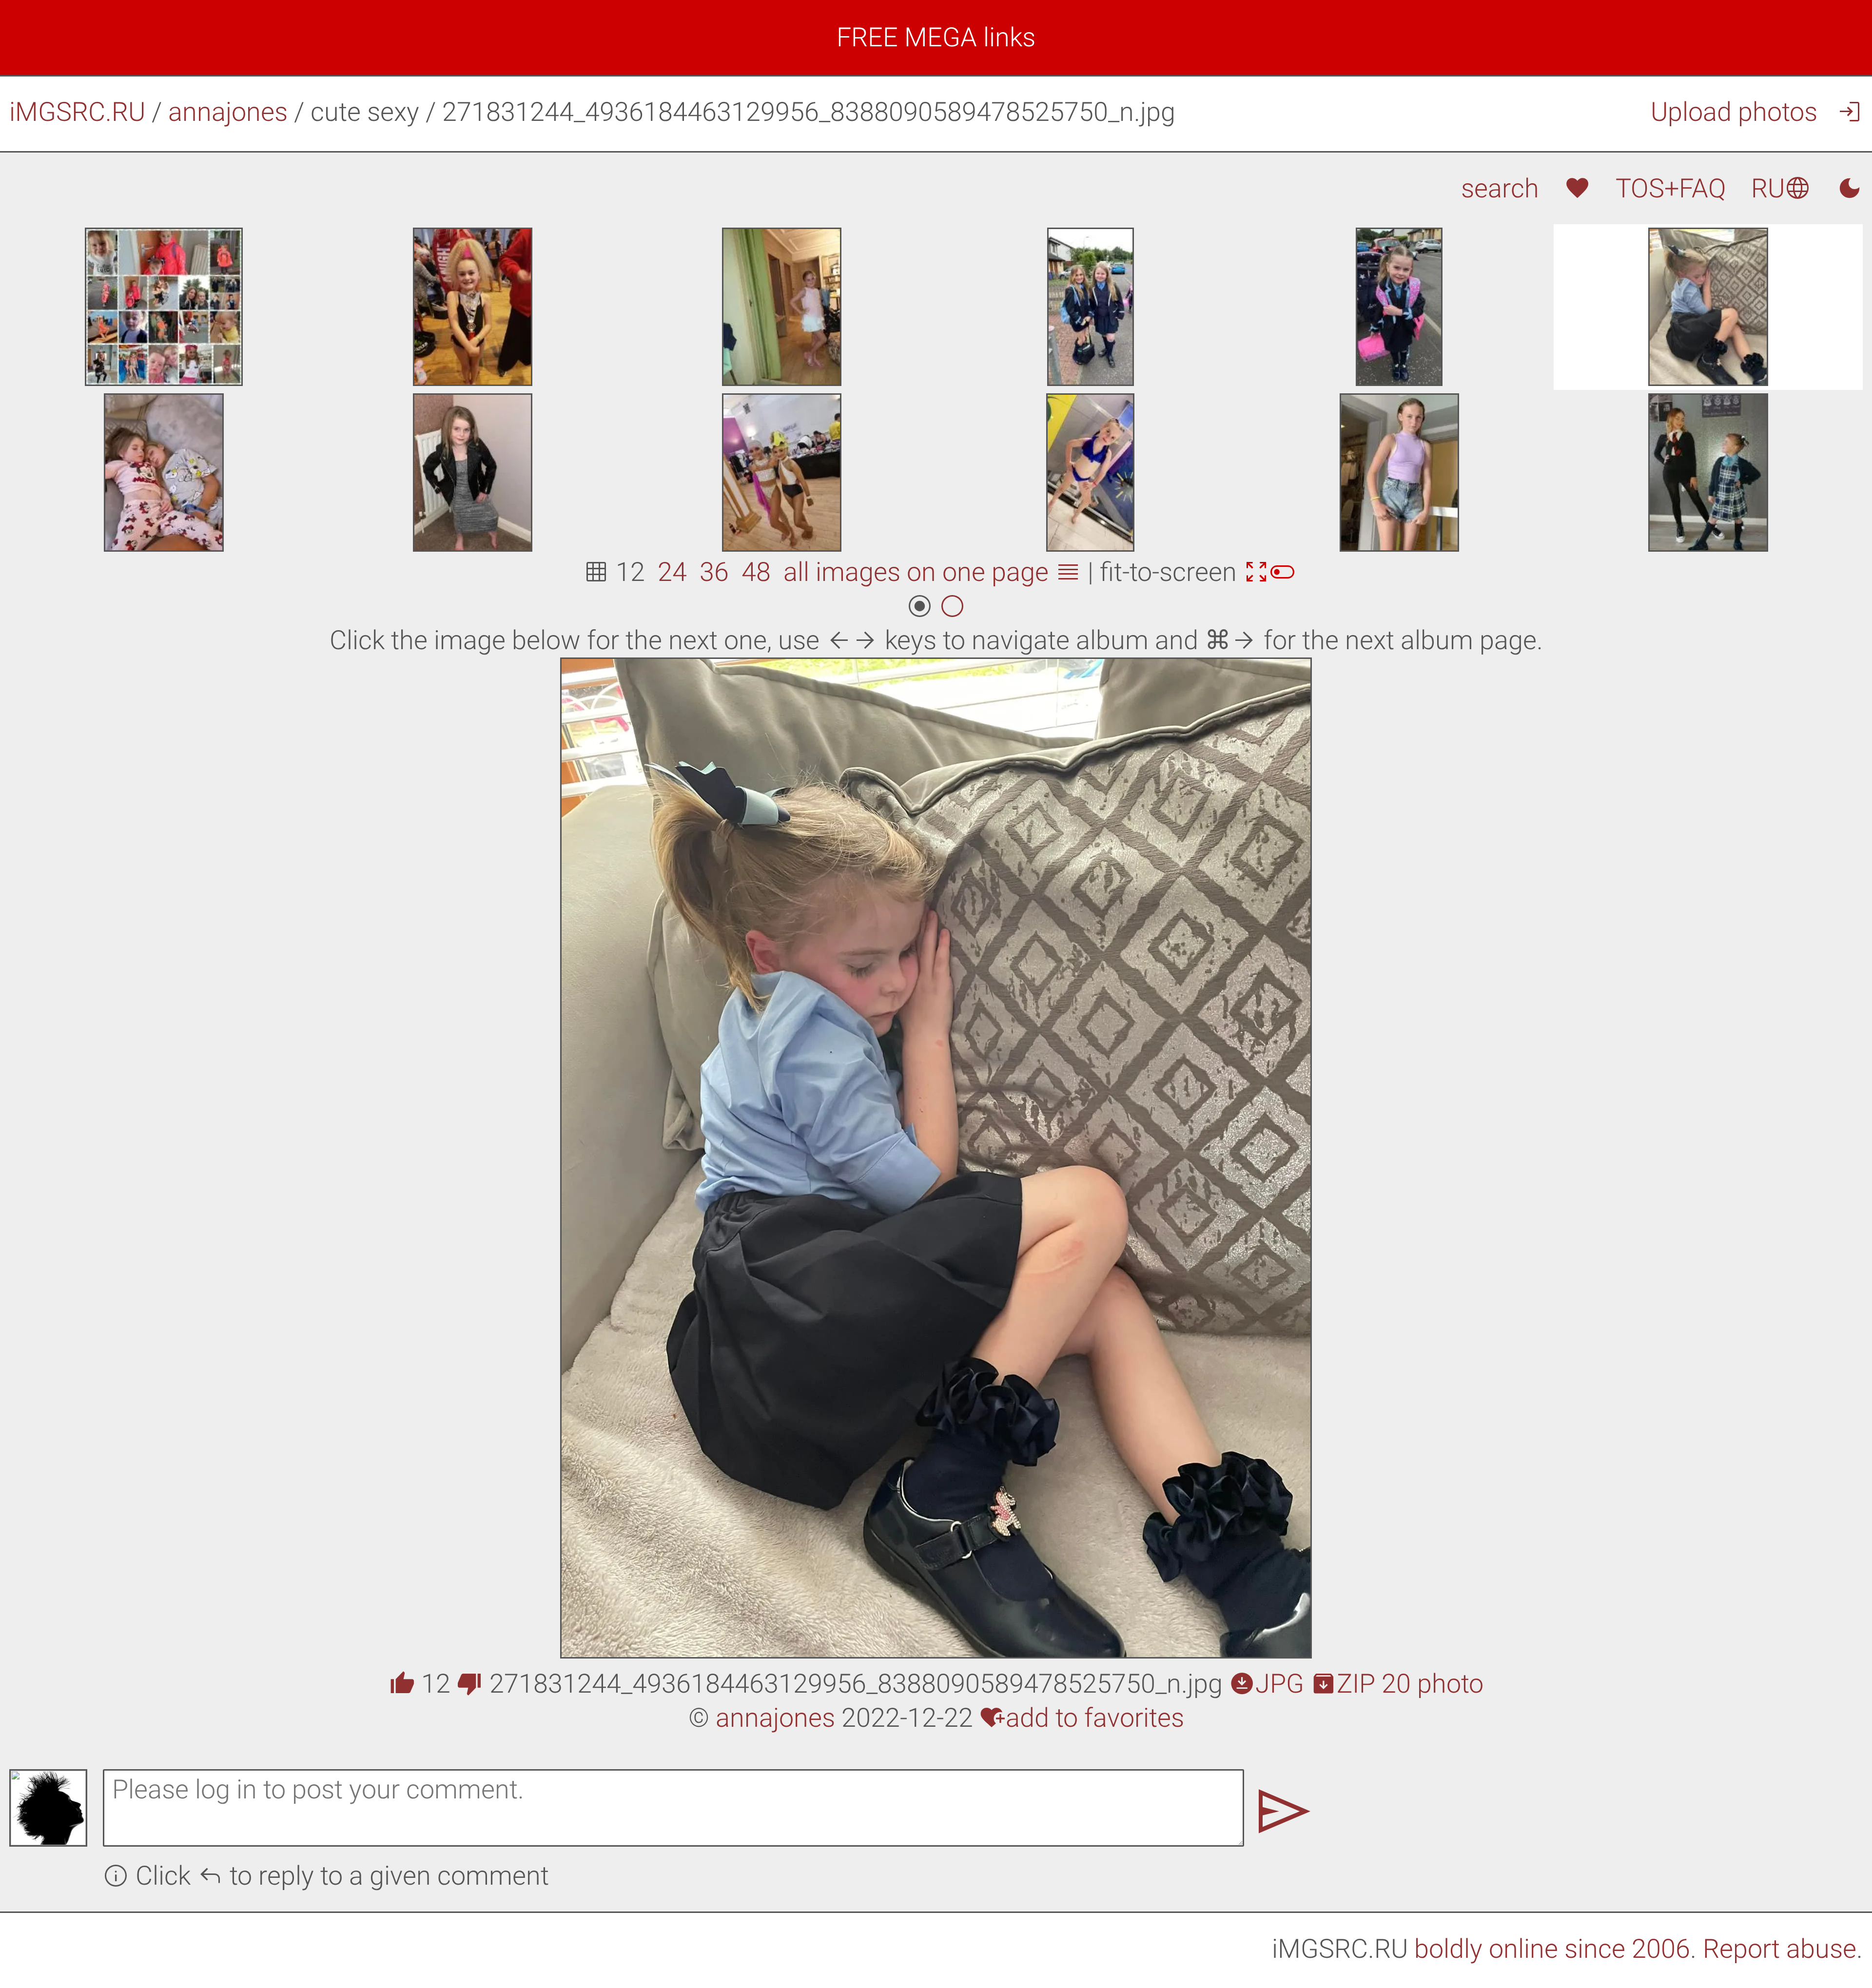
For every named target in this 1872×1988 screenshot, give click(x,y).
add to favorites (1082, 1718)
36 (714, 572)
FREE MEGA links (936, 37)
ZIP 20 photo (1397, 1684)
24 (672, 572)
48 (756, 572)
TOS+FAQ (1671, 188)
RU (1781, 188)
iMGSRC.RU (77, 112)
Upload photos (1734, 112)
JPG (1267, 1684)
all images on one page (932, 572)
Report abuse (1780, 1949)
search (1500, 188)
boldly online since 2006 (1552, 1949)
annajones (228, 112)
